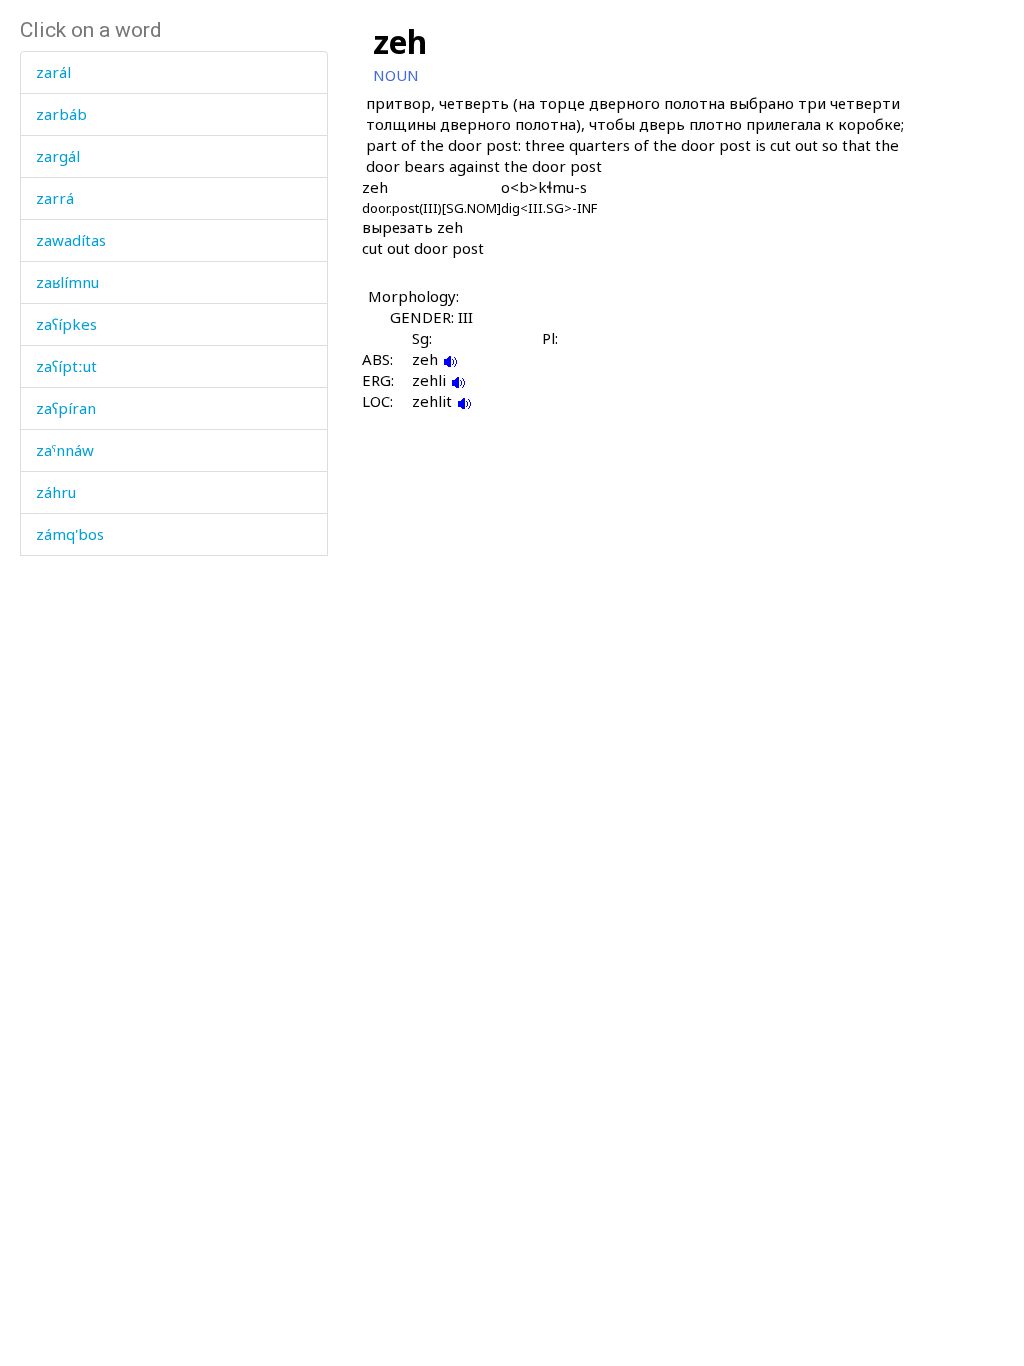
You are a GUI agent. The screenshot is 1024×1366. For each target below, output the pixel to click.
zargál (58, 156)
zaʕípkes (66, 324)
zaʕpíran (66, 408)
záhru (56, 492)
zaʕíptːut (66, 366)
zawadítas (71, 240)
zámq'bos (70, 534)
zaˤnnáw (65, 450)
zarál (53, 72)
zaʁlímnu (67, 282)
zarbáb (61, 114)
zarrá (55, 198)
